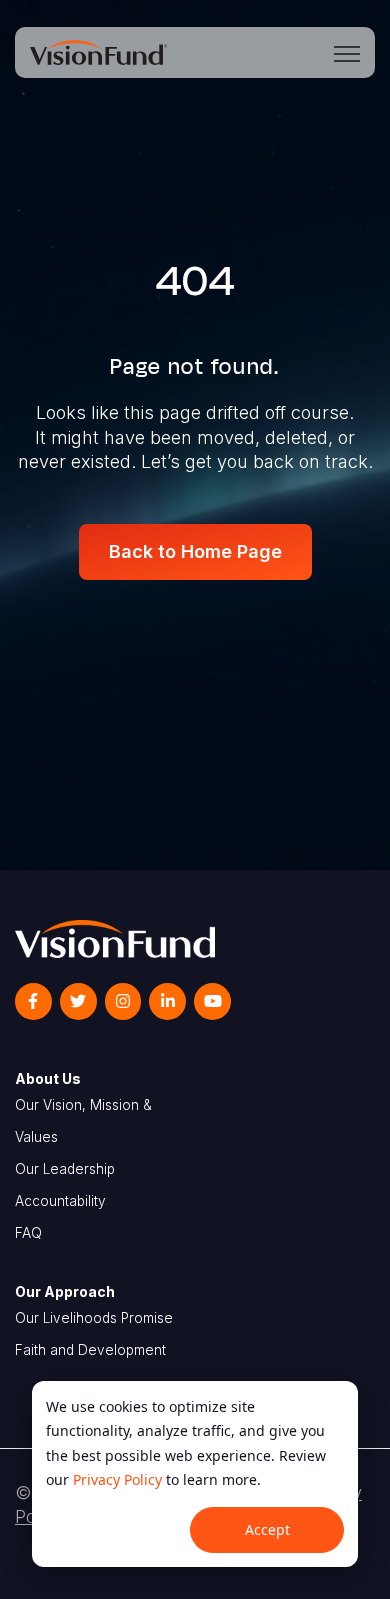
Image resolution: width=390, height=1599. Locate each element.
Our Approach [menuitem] (65, 1291)
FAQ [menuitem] (28, 1233)
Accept (267, 1529)
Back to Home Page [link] (195, 551)
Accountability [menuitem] (60, 1201)
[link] (98, 50)
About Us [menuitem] (48, 1078)
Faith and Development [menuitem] (90, 1350)
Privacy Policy (117, 1479)
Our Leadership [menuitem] (65, 1169)
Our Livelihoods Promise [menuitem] (94, 1318)
